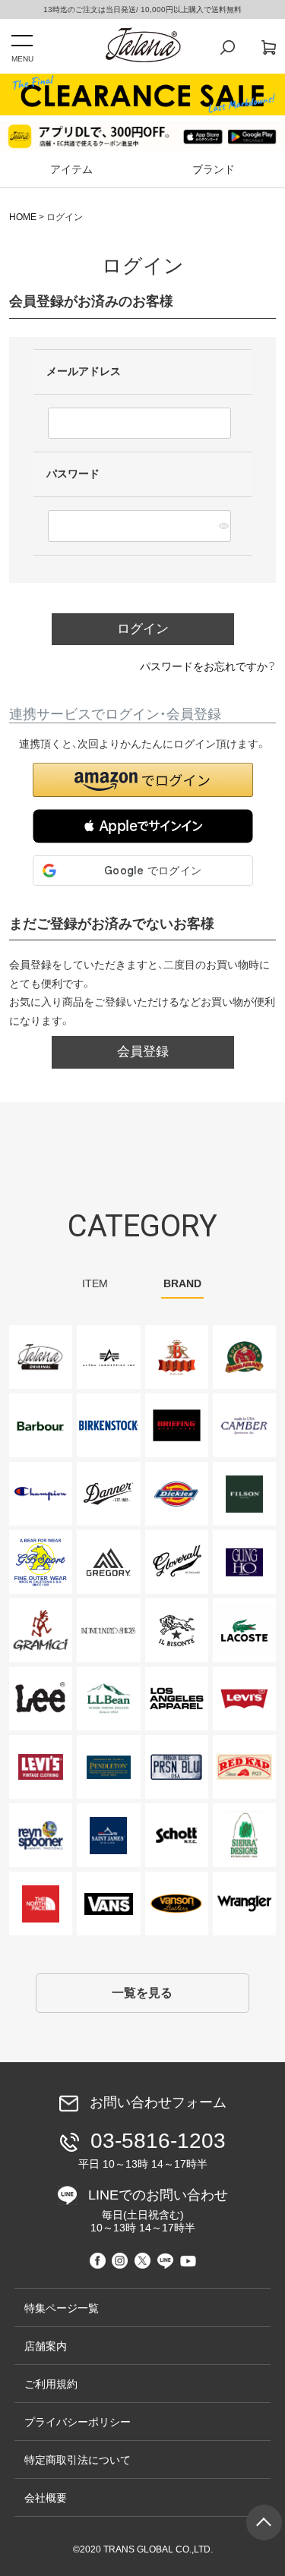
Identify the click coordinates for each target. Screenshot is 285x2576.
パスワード (74, 474)
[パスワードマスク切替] (223, 526)
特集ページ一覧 (62, 2308)
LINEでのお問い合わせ (158, 2211)
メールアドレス (85, 371)
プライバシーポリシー (78, 2422)
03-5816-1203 (152, 2149)
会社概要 (46, 2498)
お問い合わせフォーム (158, 2102)
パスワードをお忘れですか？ (208, 666)
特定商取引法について (78, 2460)
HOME (23, 217)
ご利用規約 (51, 2384)
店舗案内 (46, 2346)
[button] (143, 826)
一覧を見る (142, 1993)
